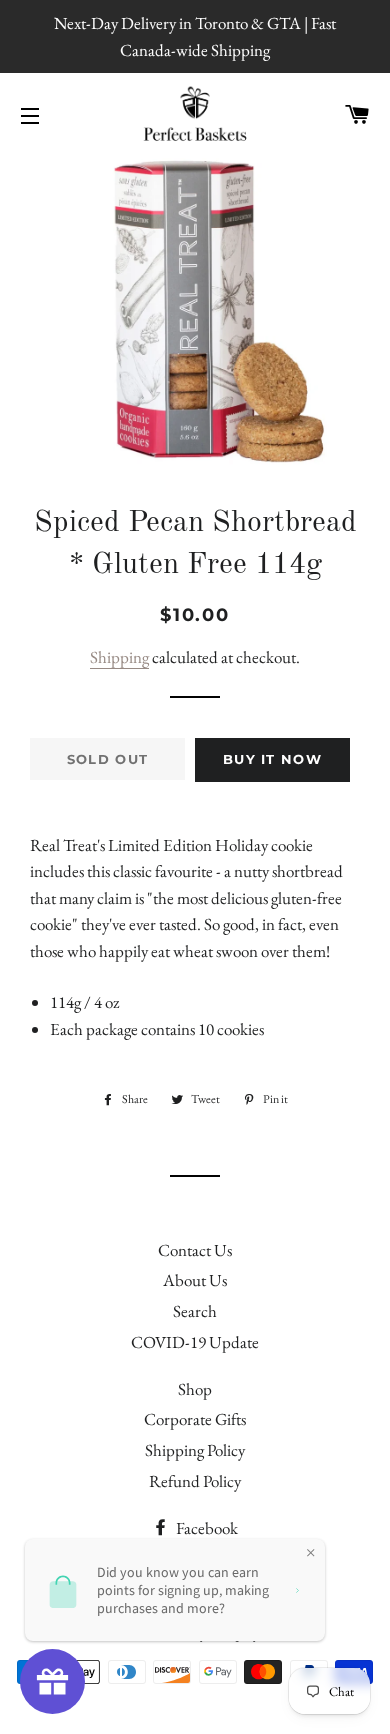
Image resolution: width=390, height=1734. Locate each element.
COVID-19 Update (195, 1342)
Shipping (119, 657)
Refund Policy (195, 1481)
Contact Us (195, 1250)
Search (195, 1311)
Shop (195, 1389)
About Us (195, 1280)
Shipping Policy (195, 1450)
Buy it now (272, 759)
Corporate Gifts (195, 1419)
